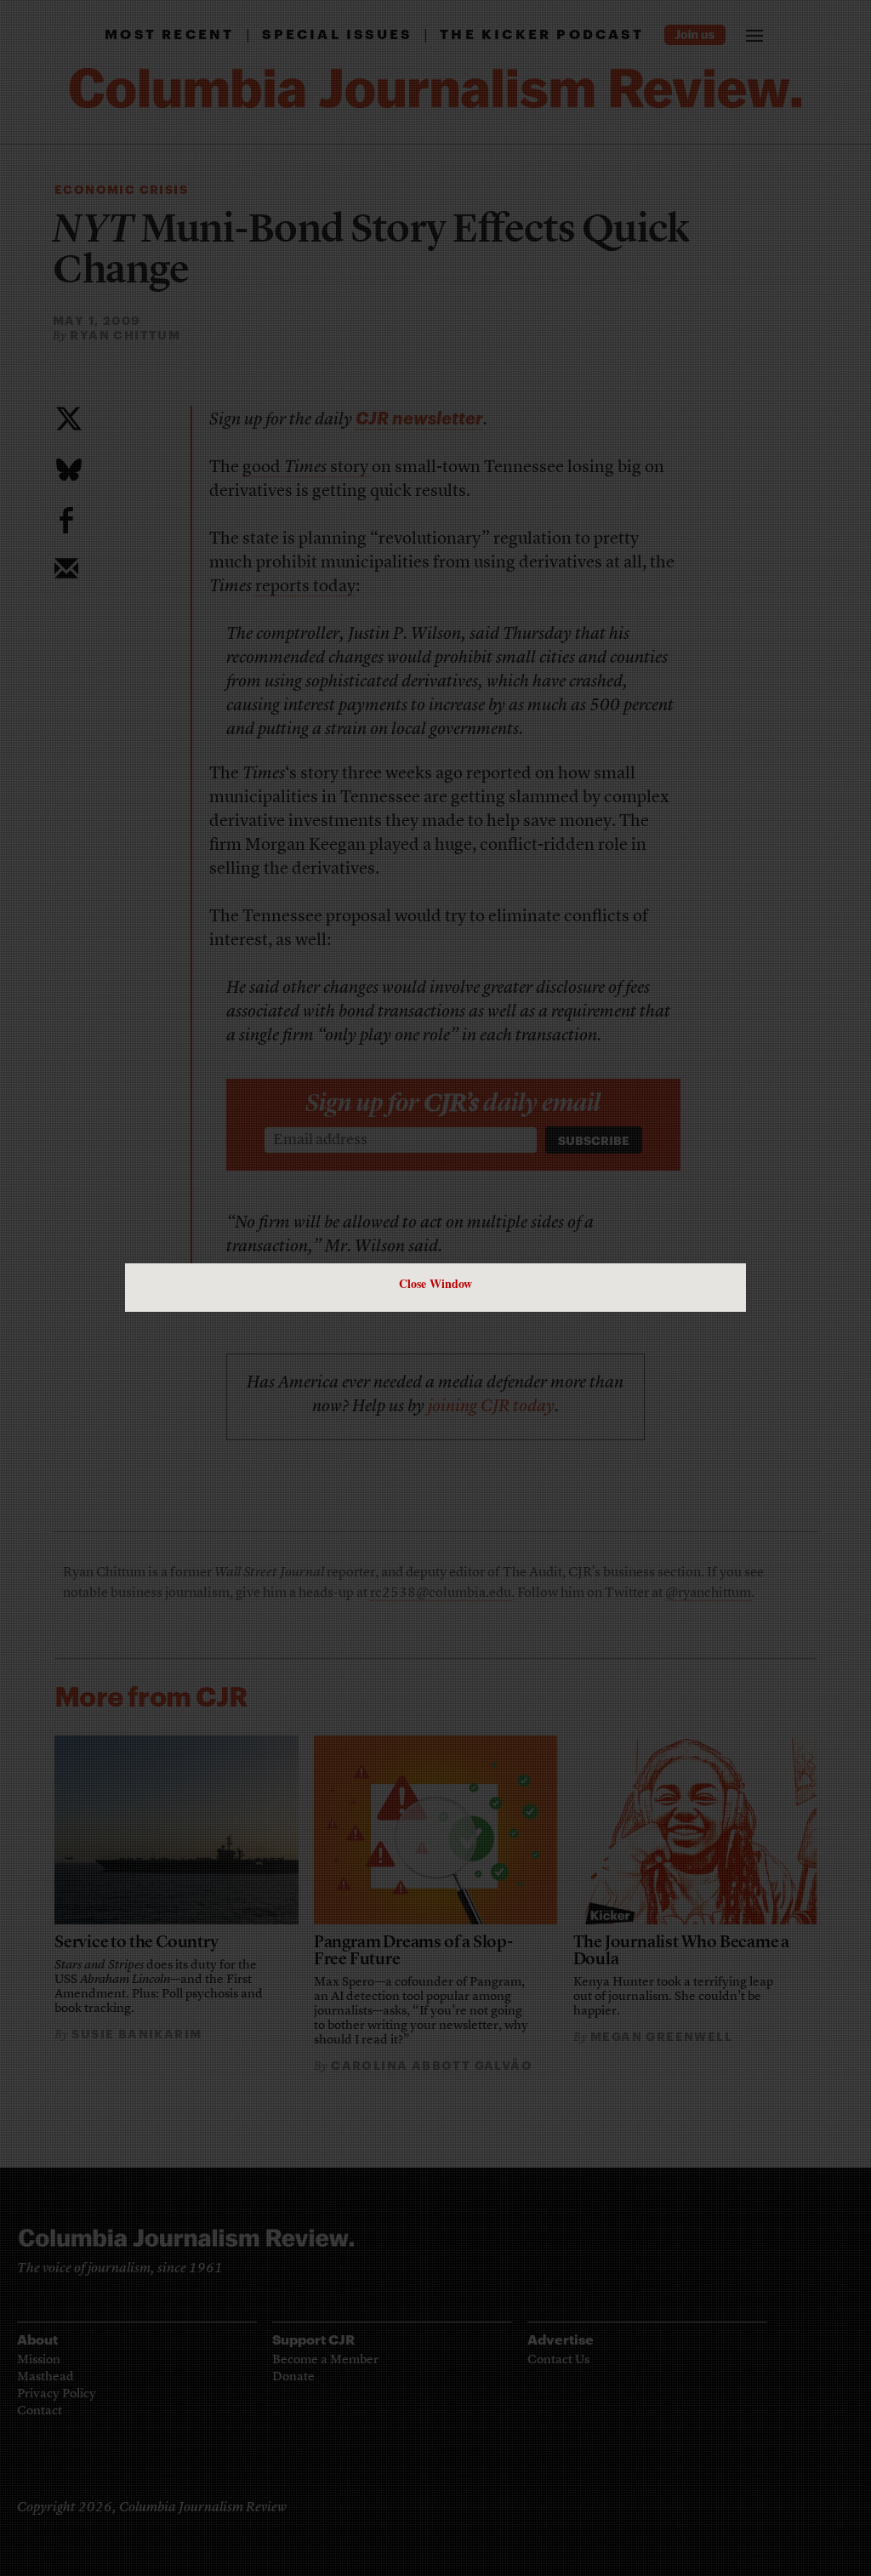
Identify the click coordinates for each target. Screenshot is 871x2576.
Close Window (435, 1283)
